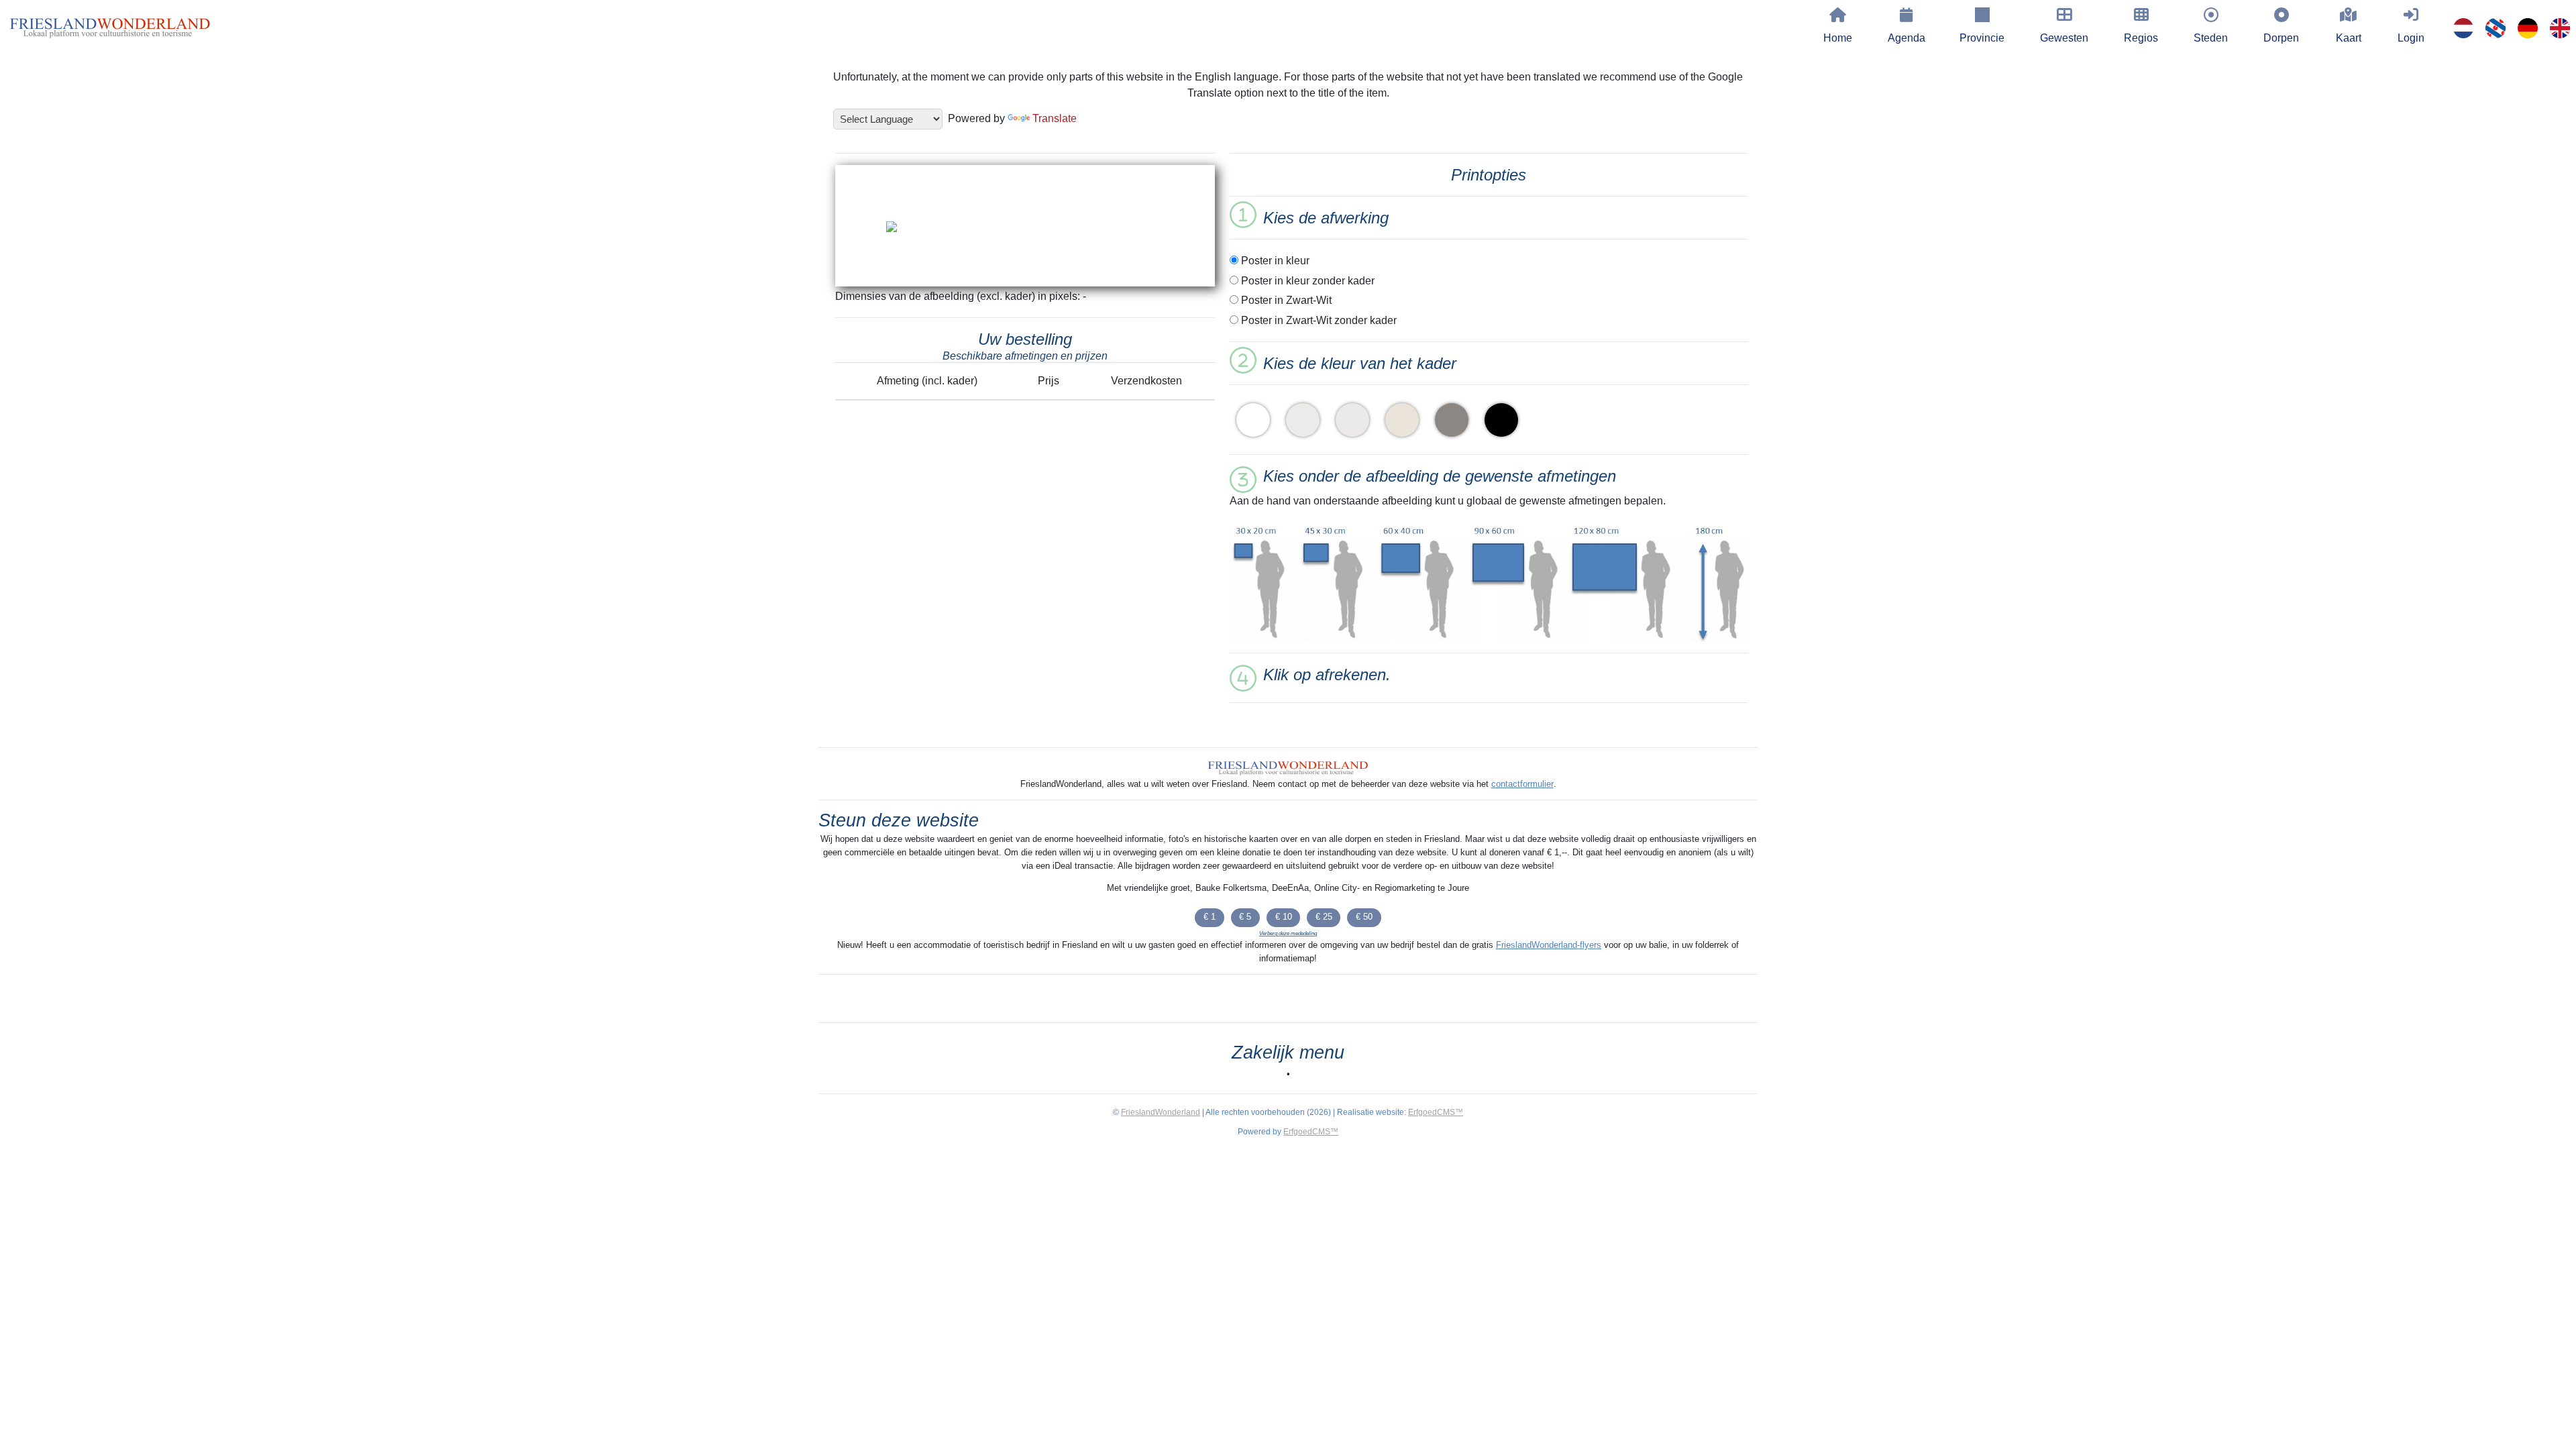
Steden (2211, 38)
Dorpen (2281, 38)
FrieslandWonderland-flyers (1549, 945)
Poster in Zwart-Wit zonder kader (1318, 320)
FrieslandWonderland (1161, 1112)
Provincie (1982, 38)
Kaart (2349, 38)
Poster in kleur (1274, 261)
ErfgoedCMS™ (1436, 1112)
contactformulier (1522, 784)
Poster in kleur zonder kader (1306, 281)
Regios (2141, 38)
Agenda (1907, 38)
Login (2411, 38)
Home (1838, 38)
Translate (1055, 118)
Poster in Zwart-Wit (1285, 300)
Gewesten (2064, 38)
